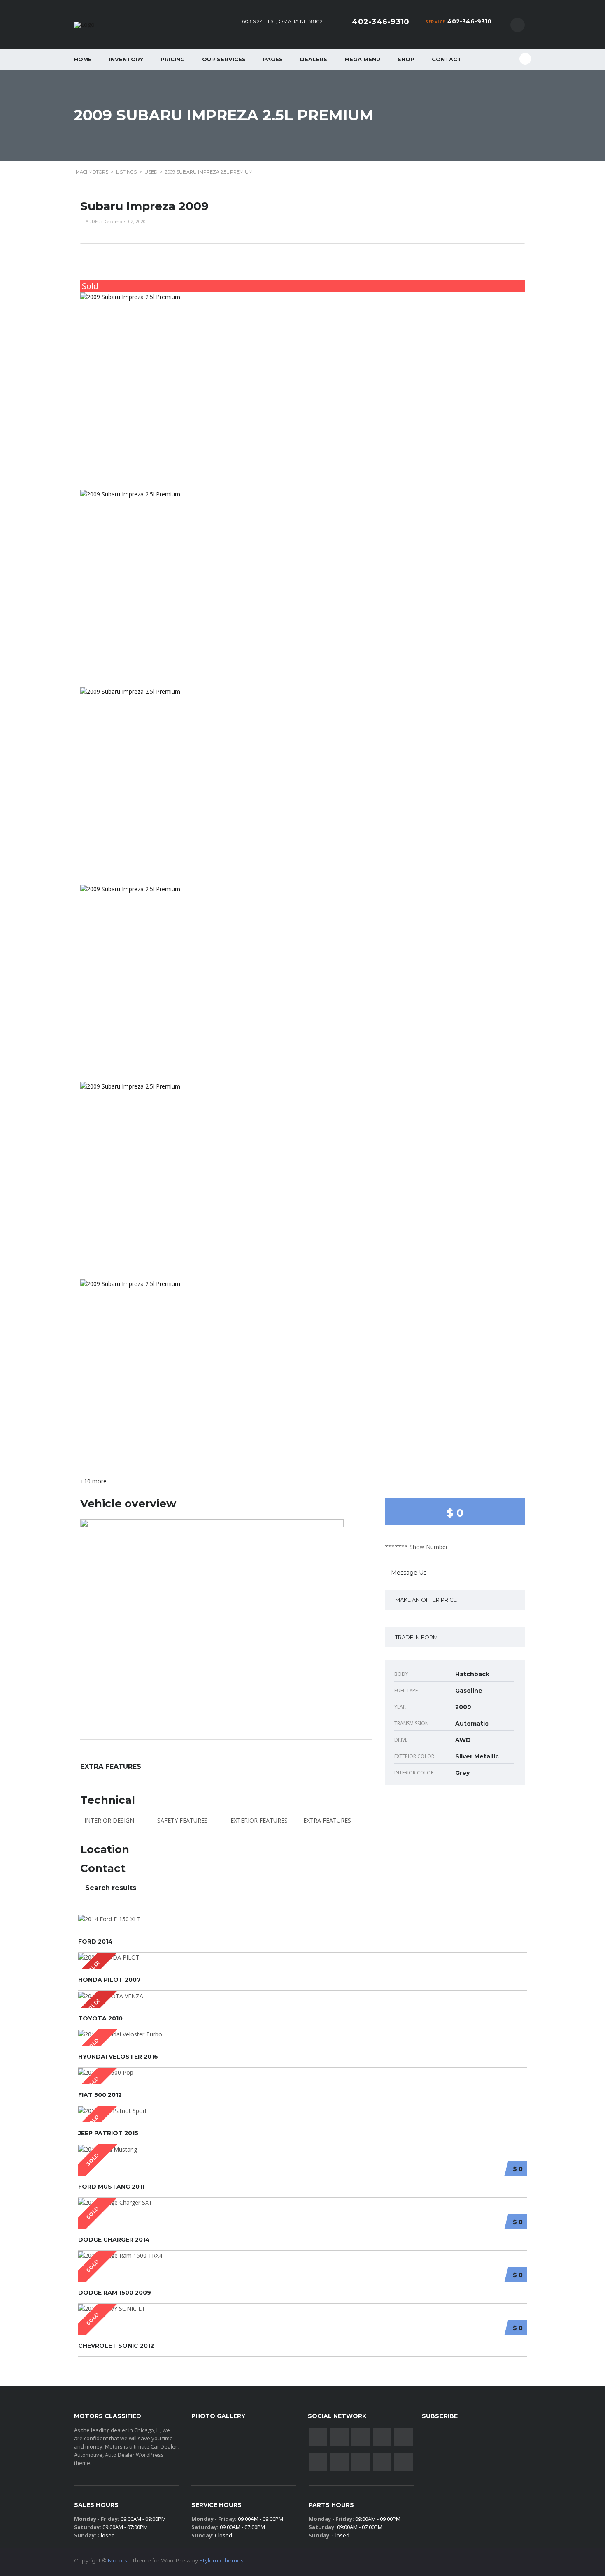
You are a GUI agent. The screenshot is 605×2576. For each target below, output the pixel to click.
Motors (117, 2560)
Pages (273, 59)
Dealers (314, 59)
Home (83, 59)
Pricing (173, 59)
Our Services (224, 59)
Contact (447, 59)
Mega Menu (362, 59)
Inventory (126, 59)
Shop (406, 59)
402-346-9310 (469, 21)
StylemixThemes (221, 2560)
